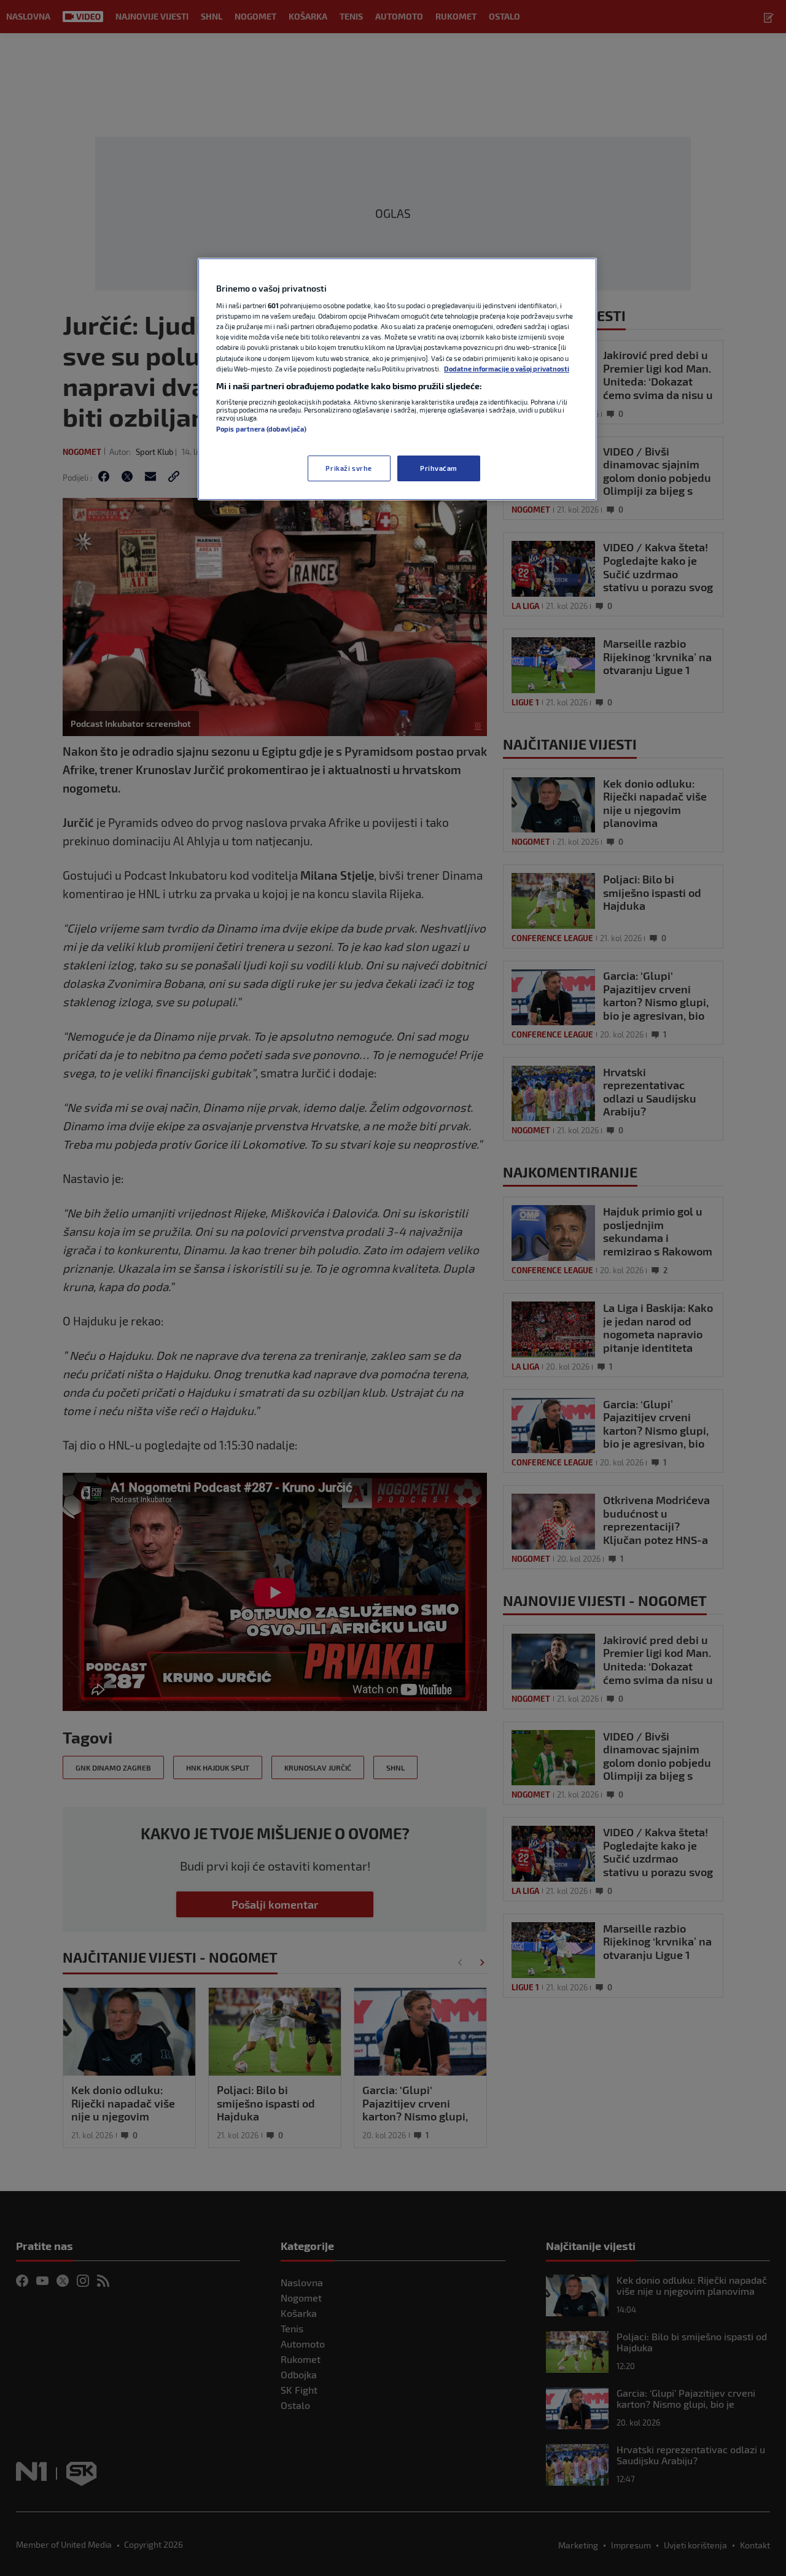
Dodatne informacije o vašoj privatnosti (507, 369)
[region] (397, 379)
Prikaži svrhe (348, 468)
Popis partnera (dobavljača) (261, 429)
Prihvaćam (439, 468)
